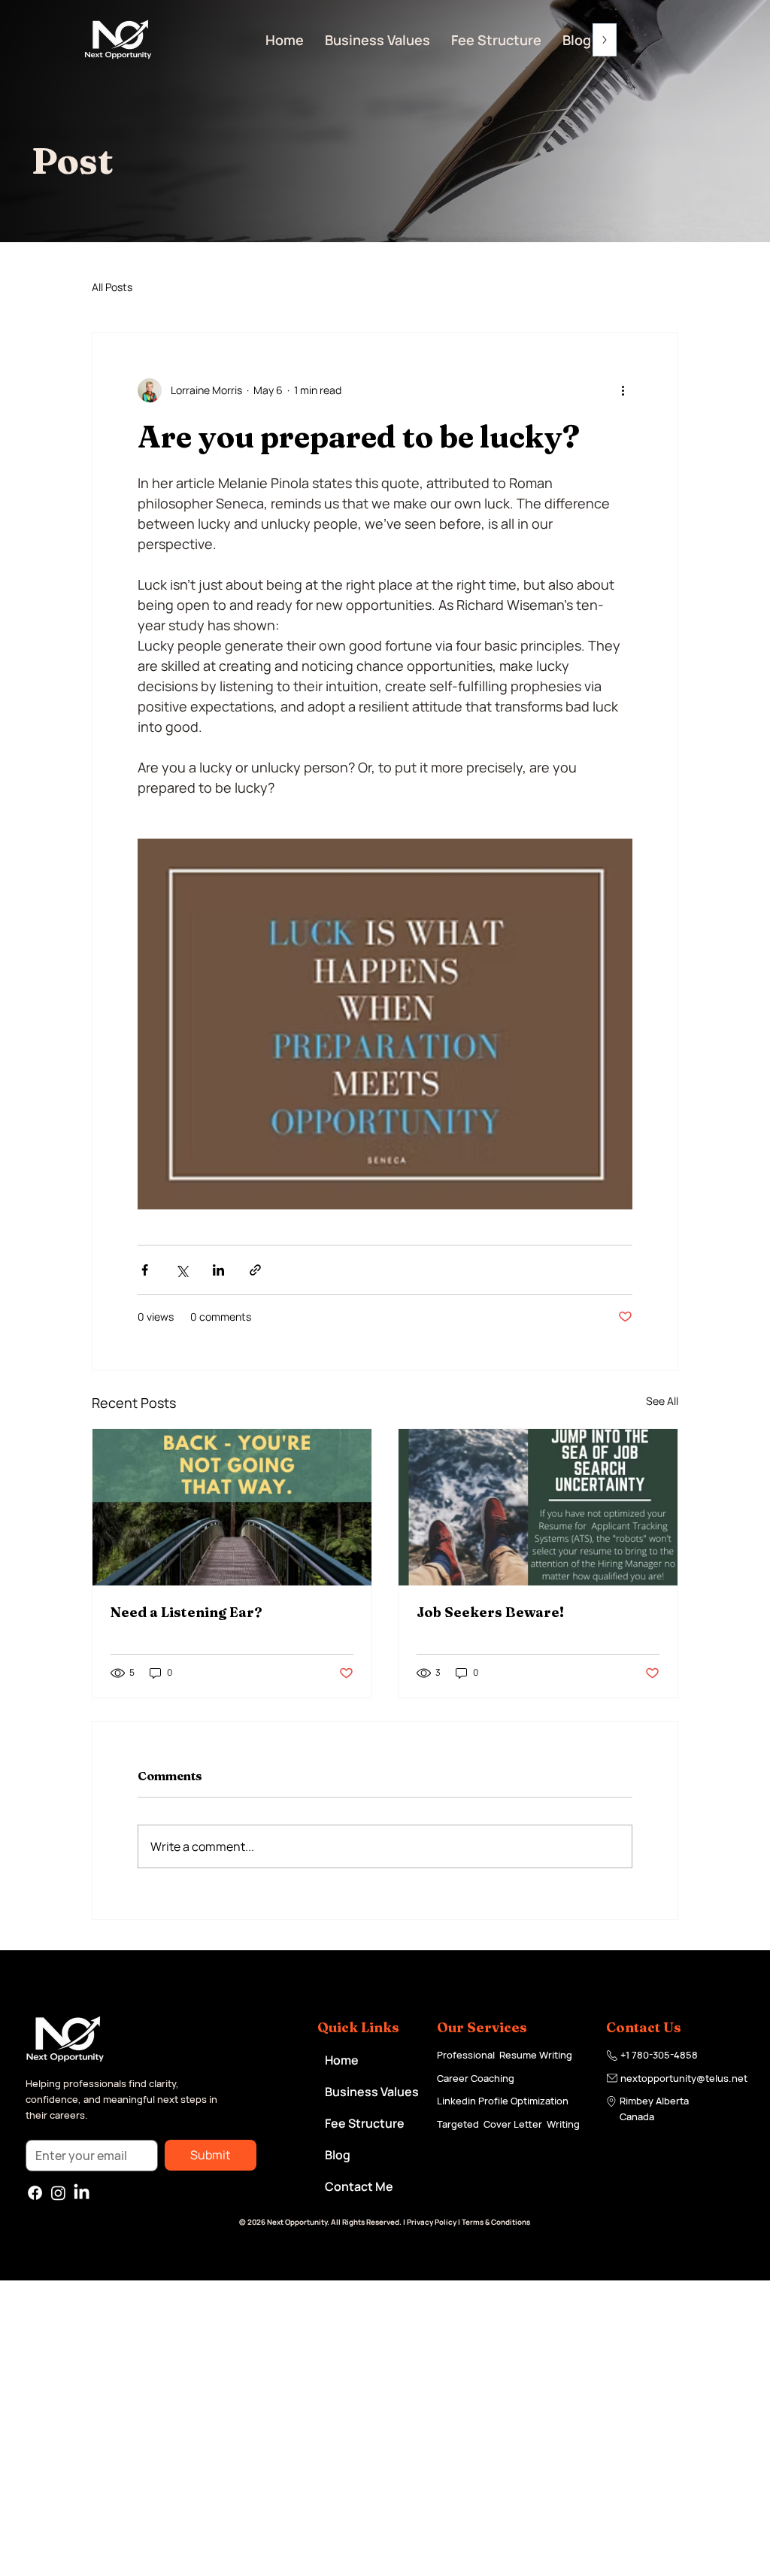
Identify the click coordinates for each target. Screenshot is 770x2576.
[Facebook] (35, 2193)
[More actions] (623, 390)
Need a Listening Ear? (186, 1612)
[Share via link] (255, 1270)
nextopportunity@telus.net (684, 2078)
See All (662, 1401)
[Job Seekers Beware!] (538, 1507)
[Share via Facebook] (145, 1270)
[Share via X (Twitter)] (182, 1270)
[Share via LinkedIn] (218, 1270)
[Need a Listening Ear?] (232, 1507)
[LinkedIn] (82, 2193)
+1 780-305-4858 (659, 2055)
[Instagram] (58, 2193)
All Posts (112, 287)
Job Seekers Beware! (490, 1612)
